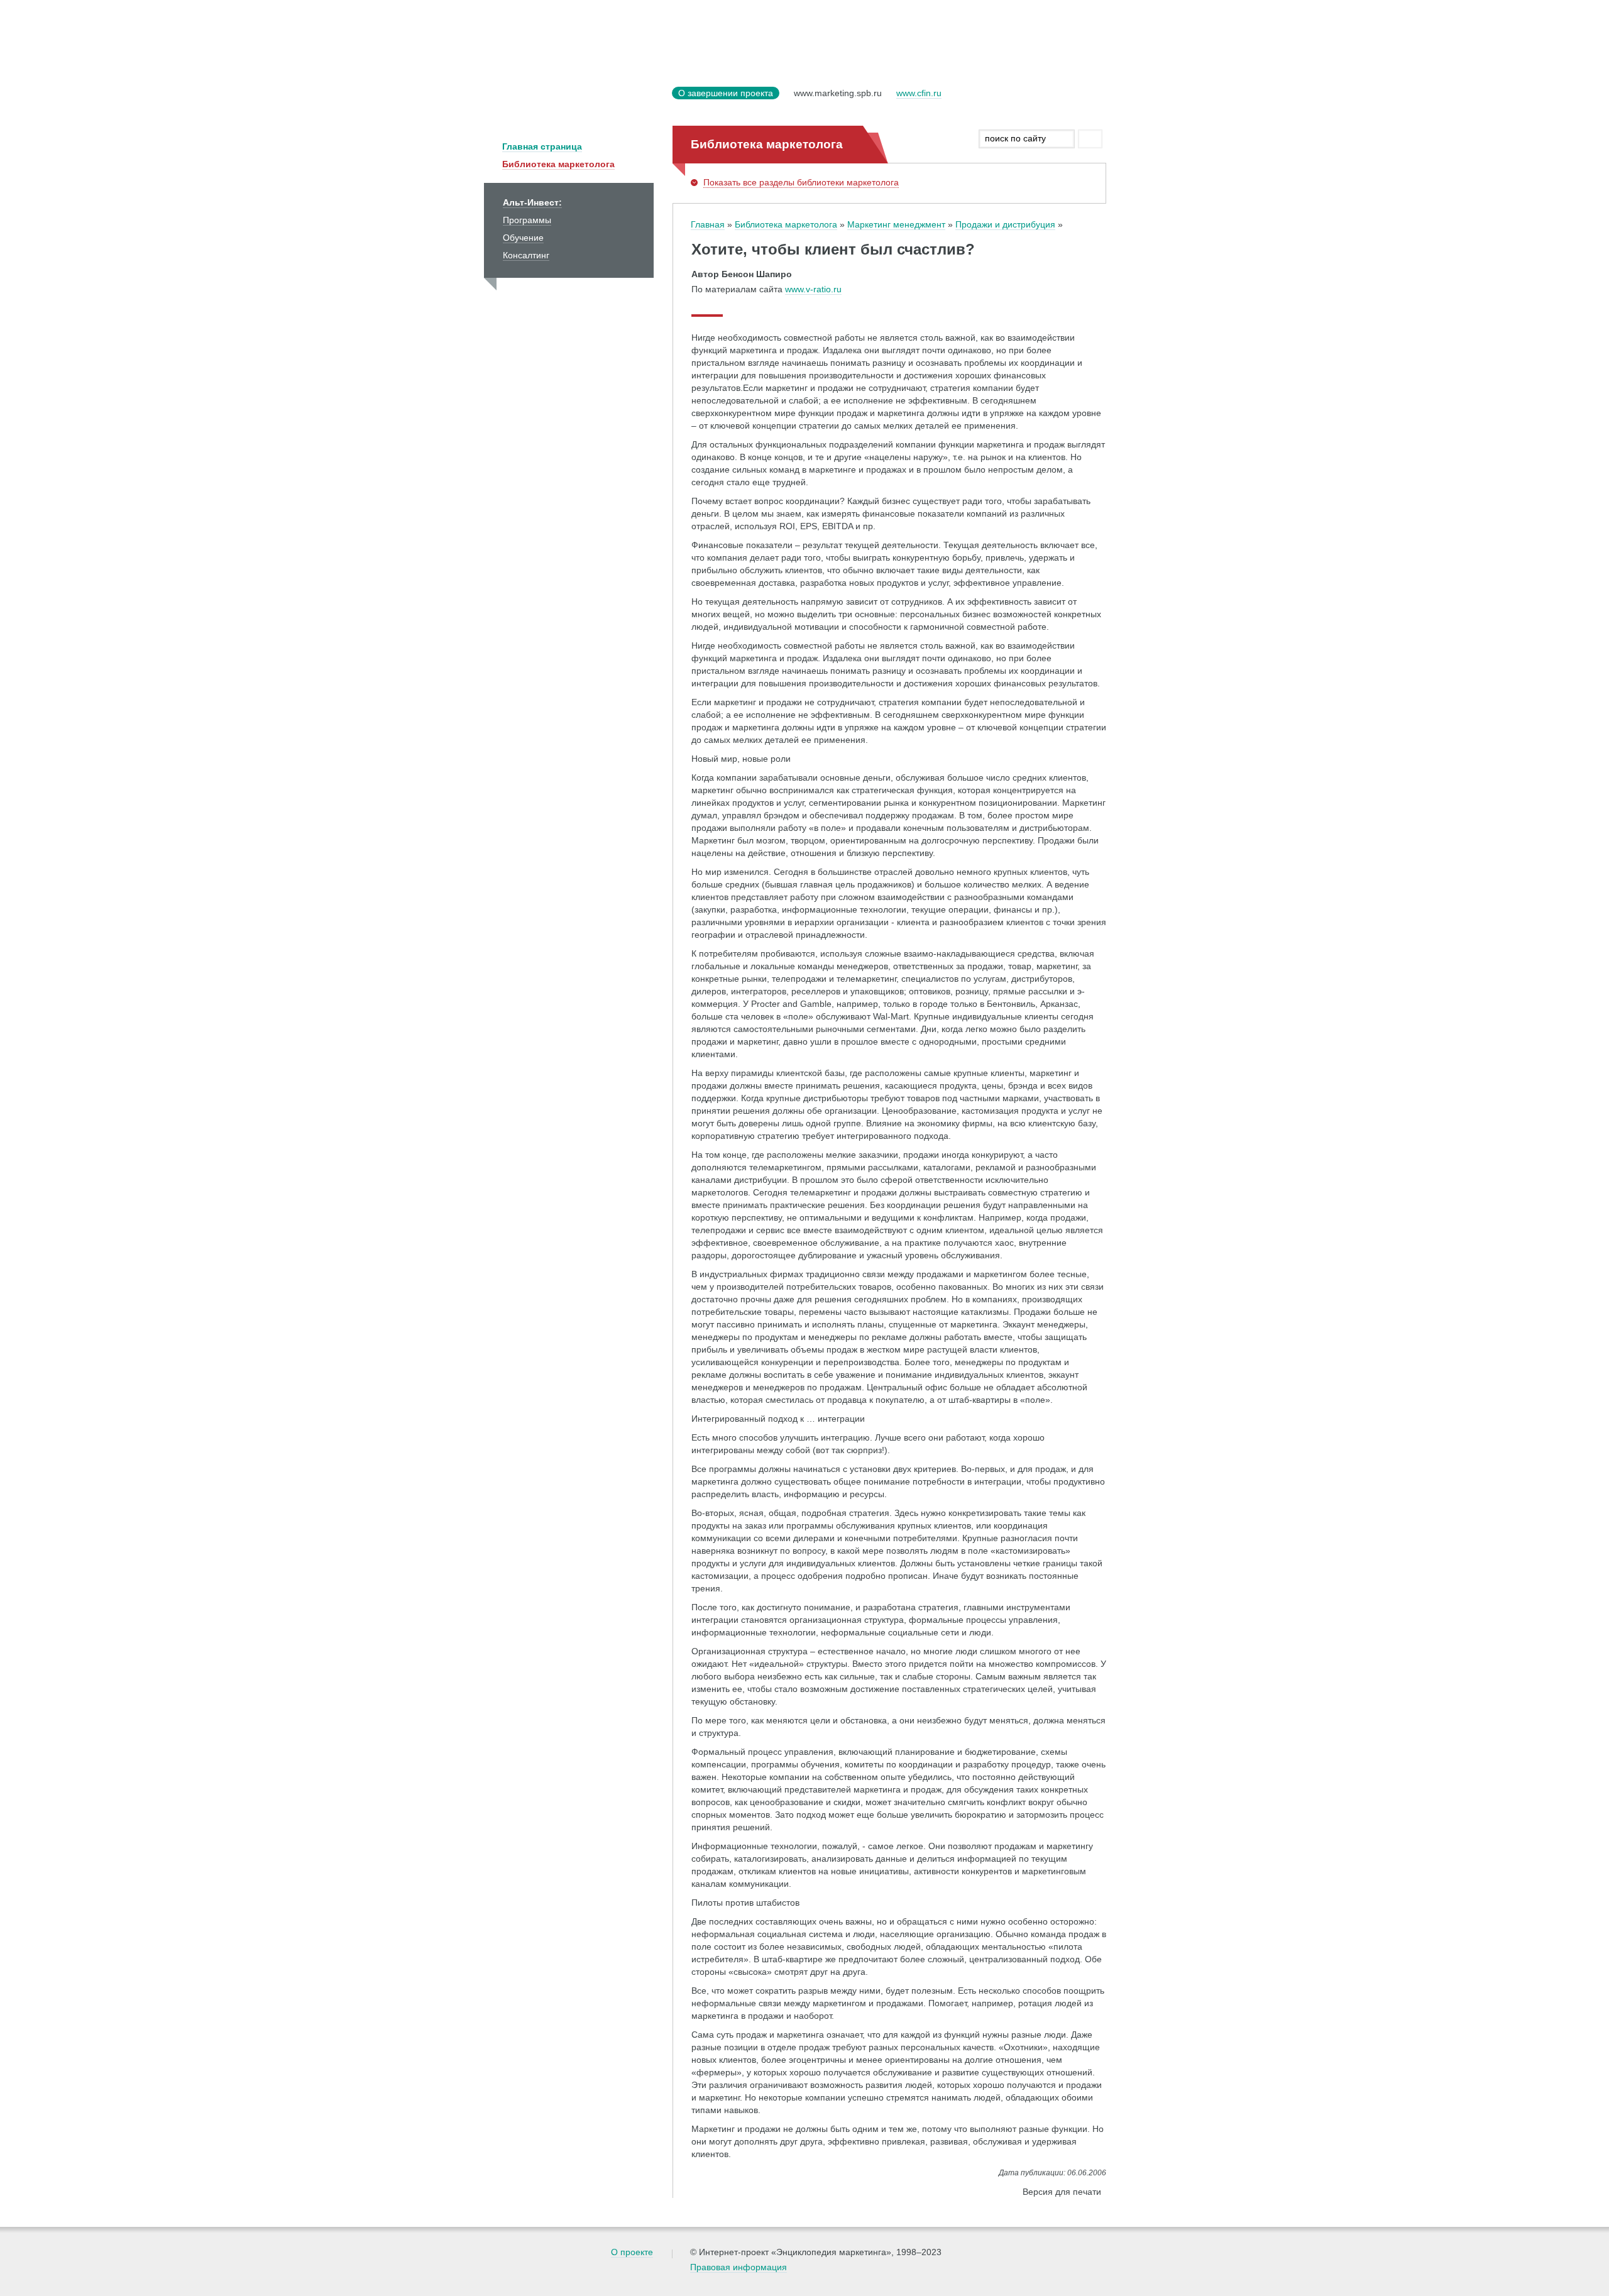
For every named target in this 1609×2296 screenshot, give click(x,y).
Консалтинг (526, 255)
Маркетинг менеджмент (896, 224)
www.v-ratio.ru (813, 289)
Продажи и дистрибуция (1005, 224)
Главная (708, 224)
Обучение (523, 238)
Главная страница (542, 146)
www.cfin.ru (919, 93)
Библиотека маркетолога (558, 164)
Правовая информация (739, 2267)
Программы (527, 220)
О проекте (632, 2252)
